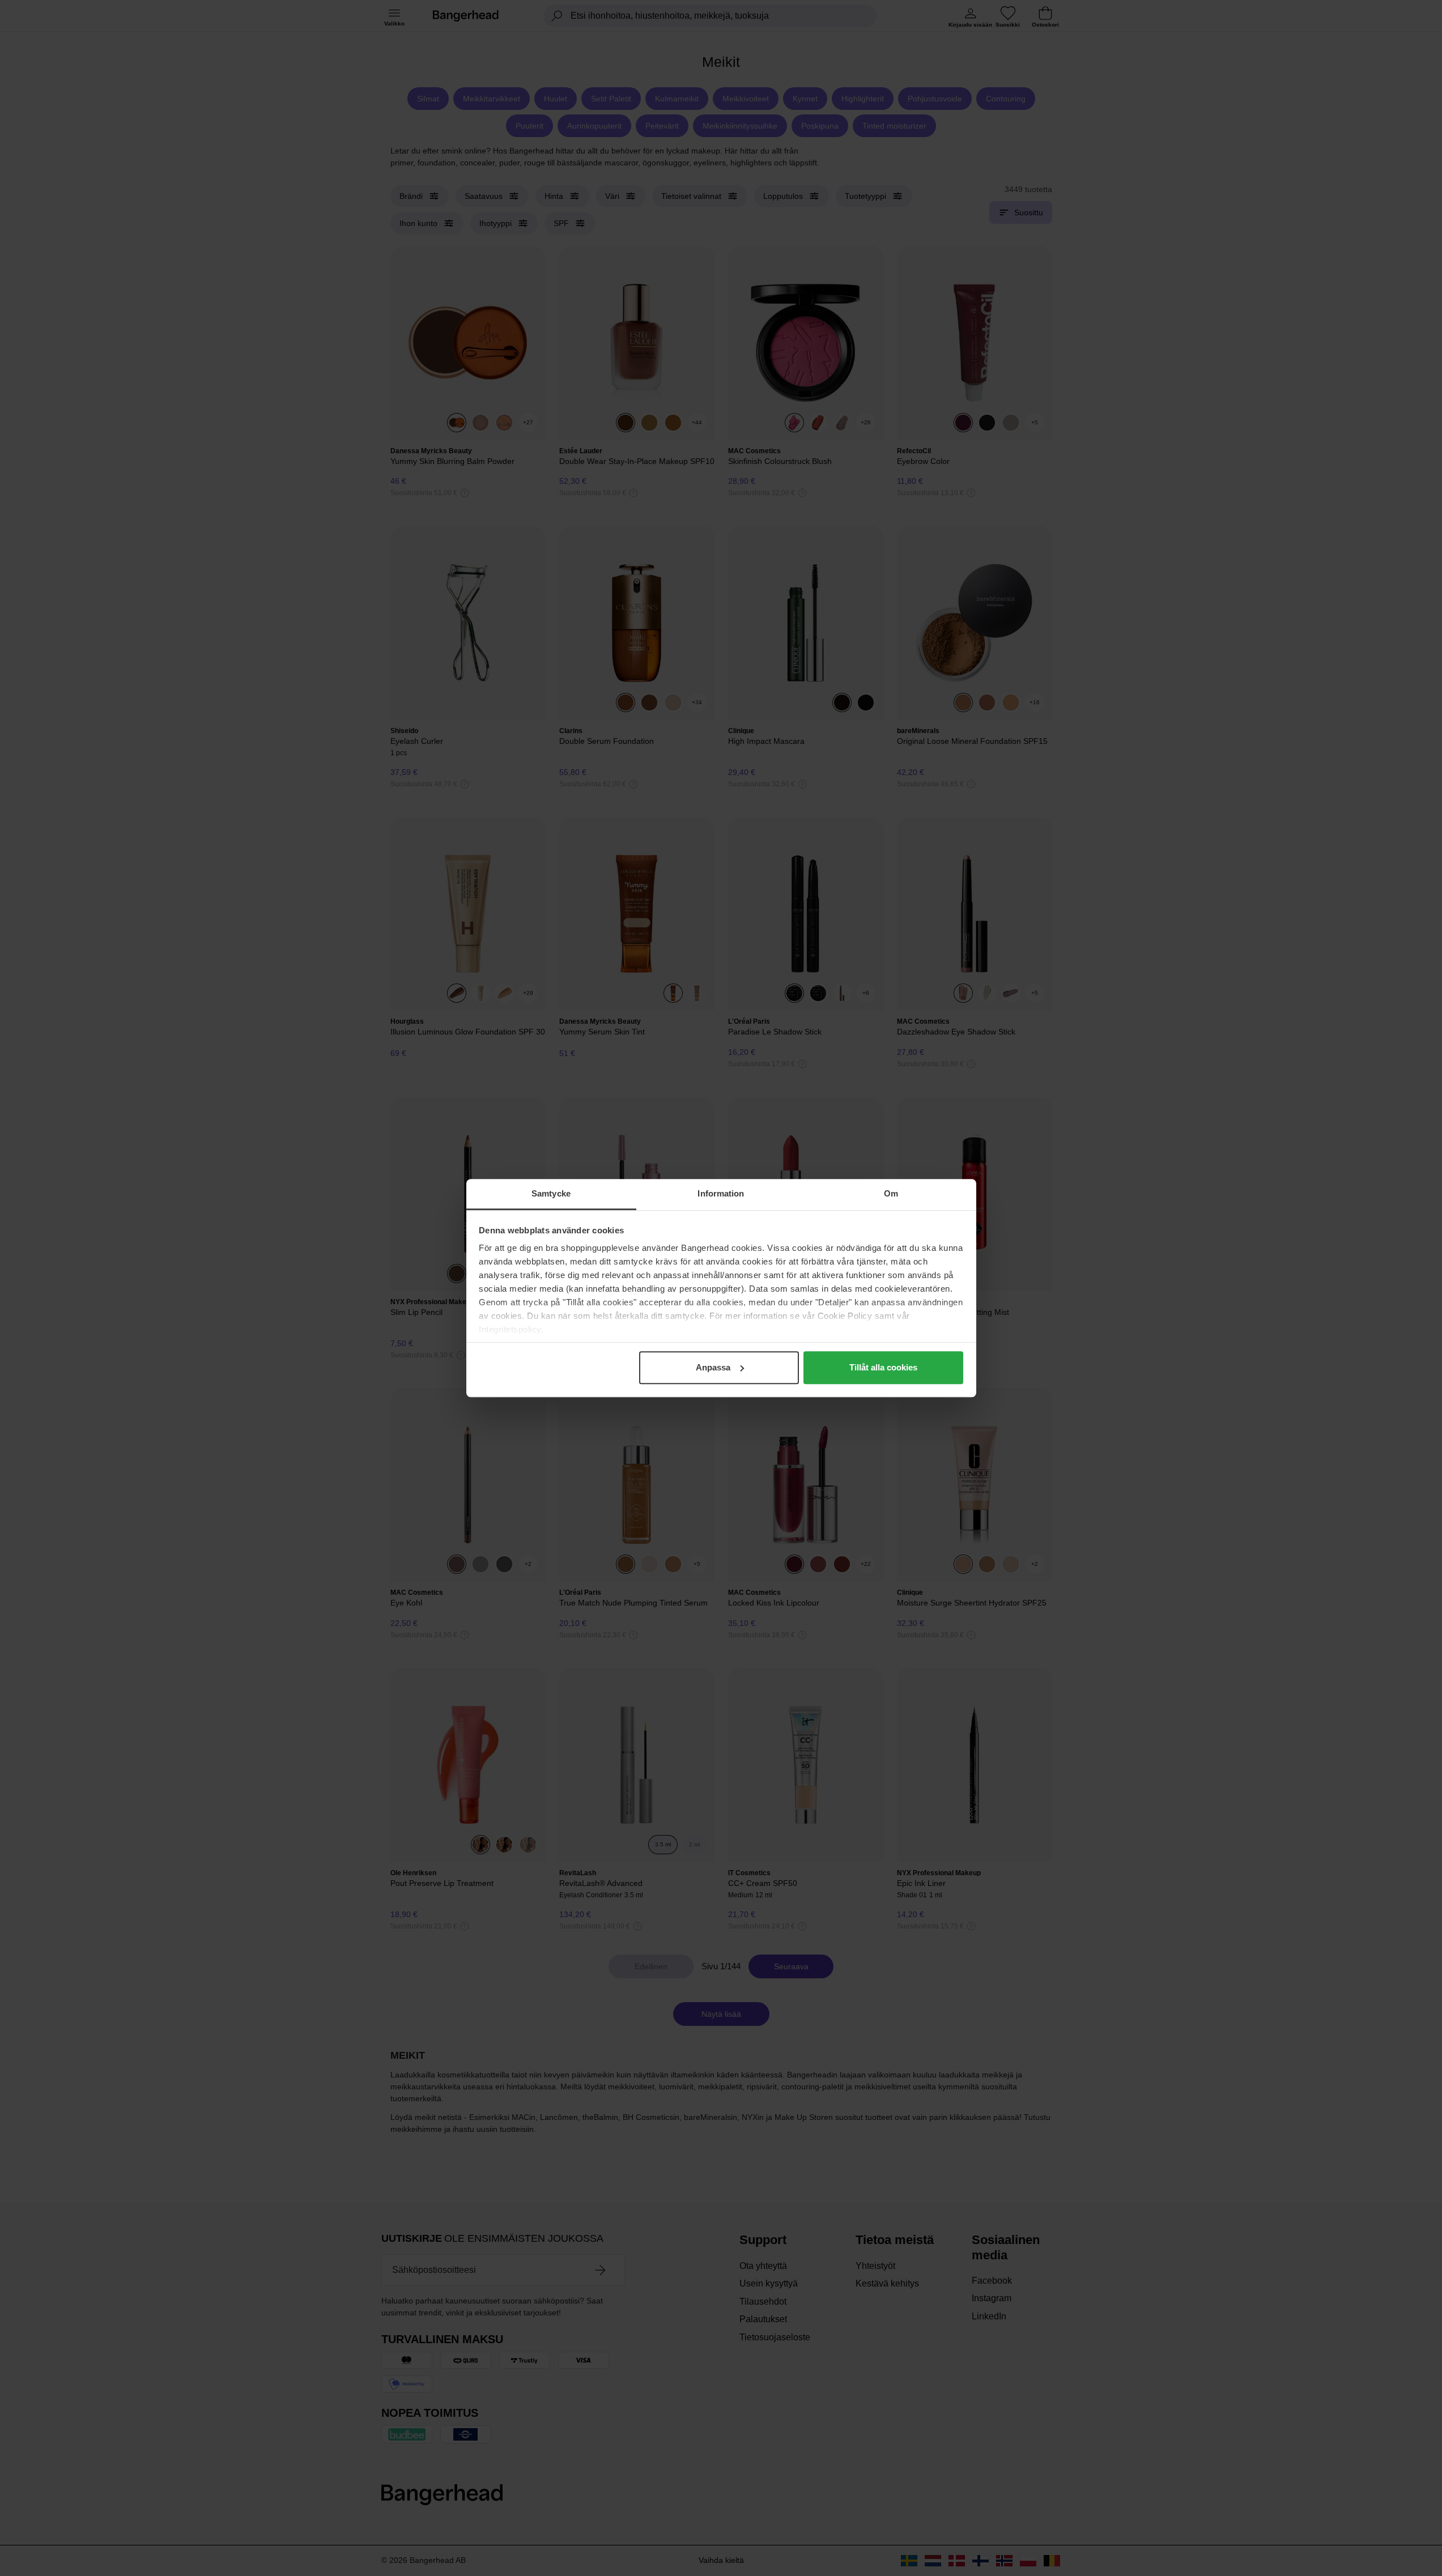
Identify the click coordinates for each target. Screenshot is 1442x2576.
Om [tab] (891, 1193)
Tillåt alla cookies (883, 1367)
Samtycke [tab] (551, 1193)
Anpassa (713, 1367)
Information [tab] (721, 1193)
